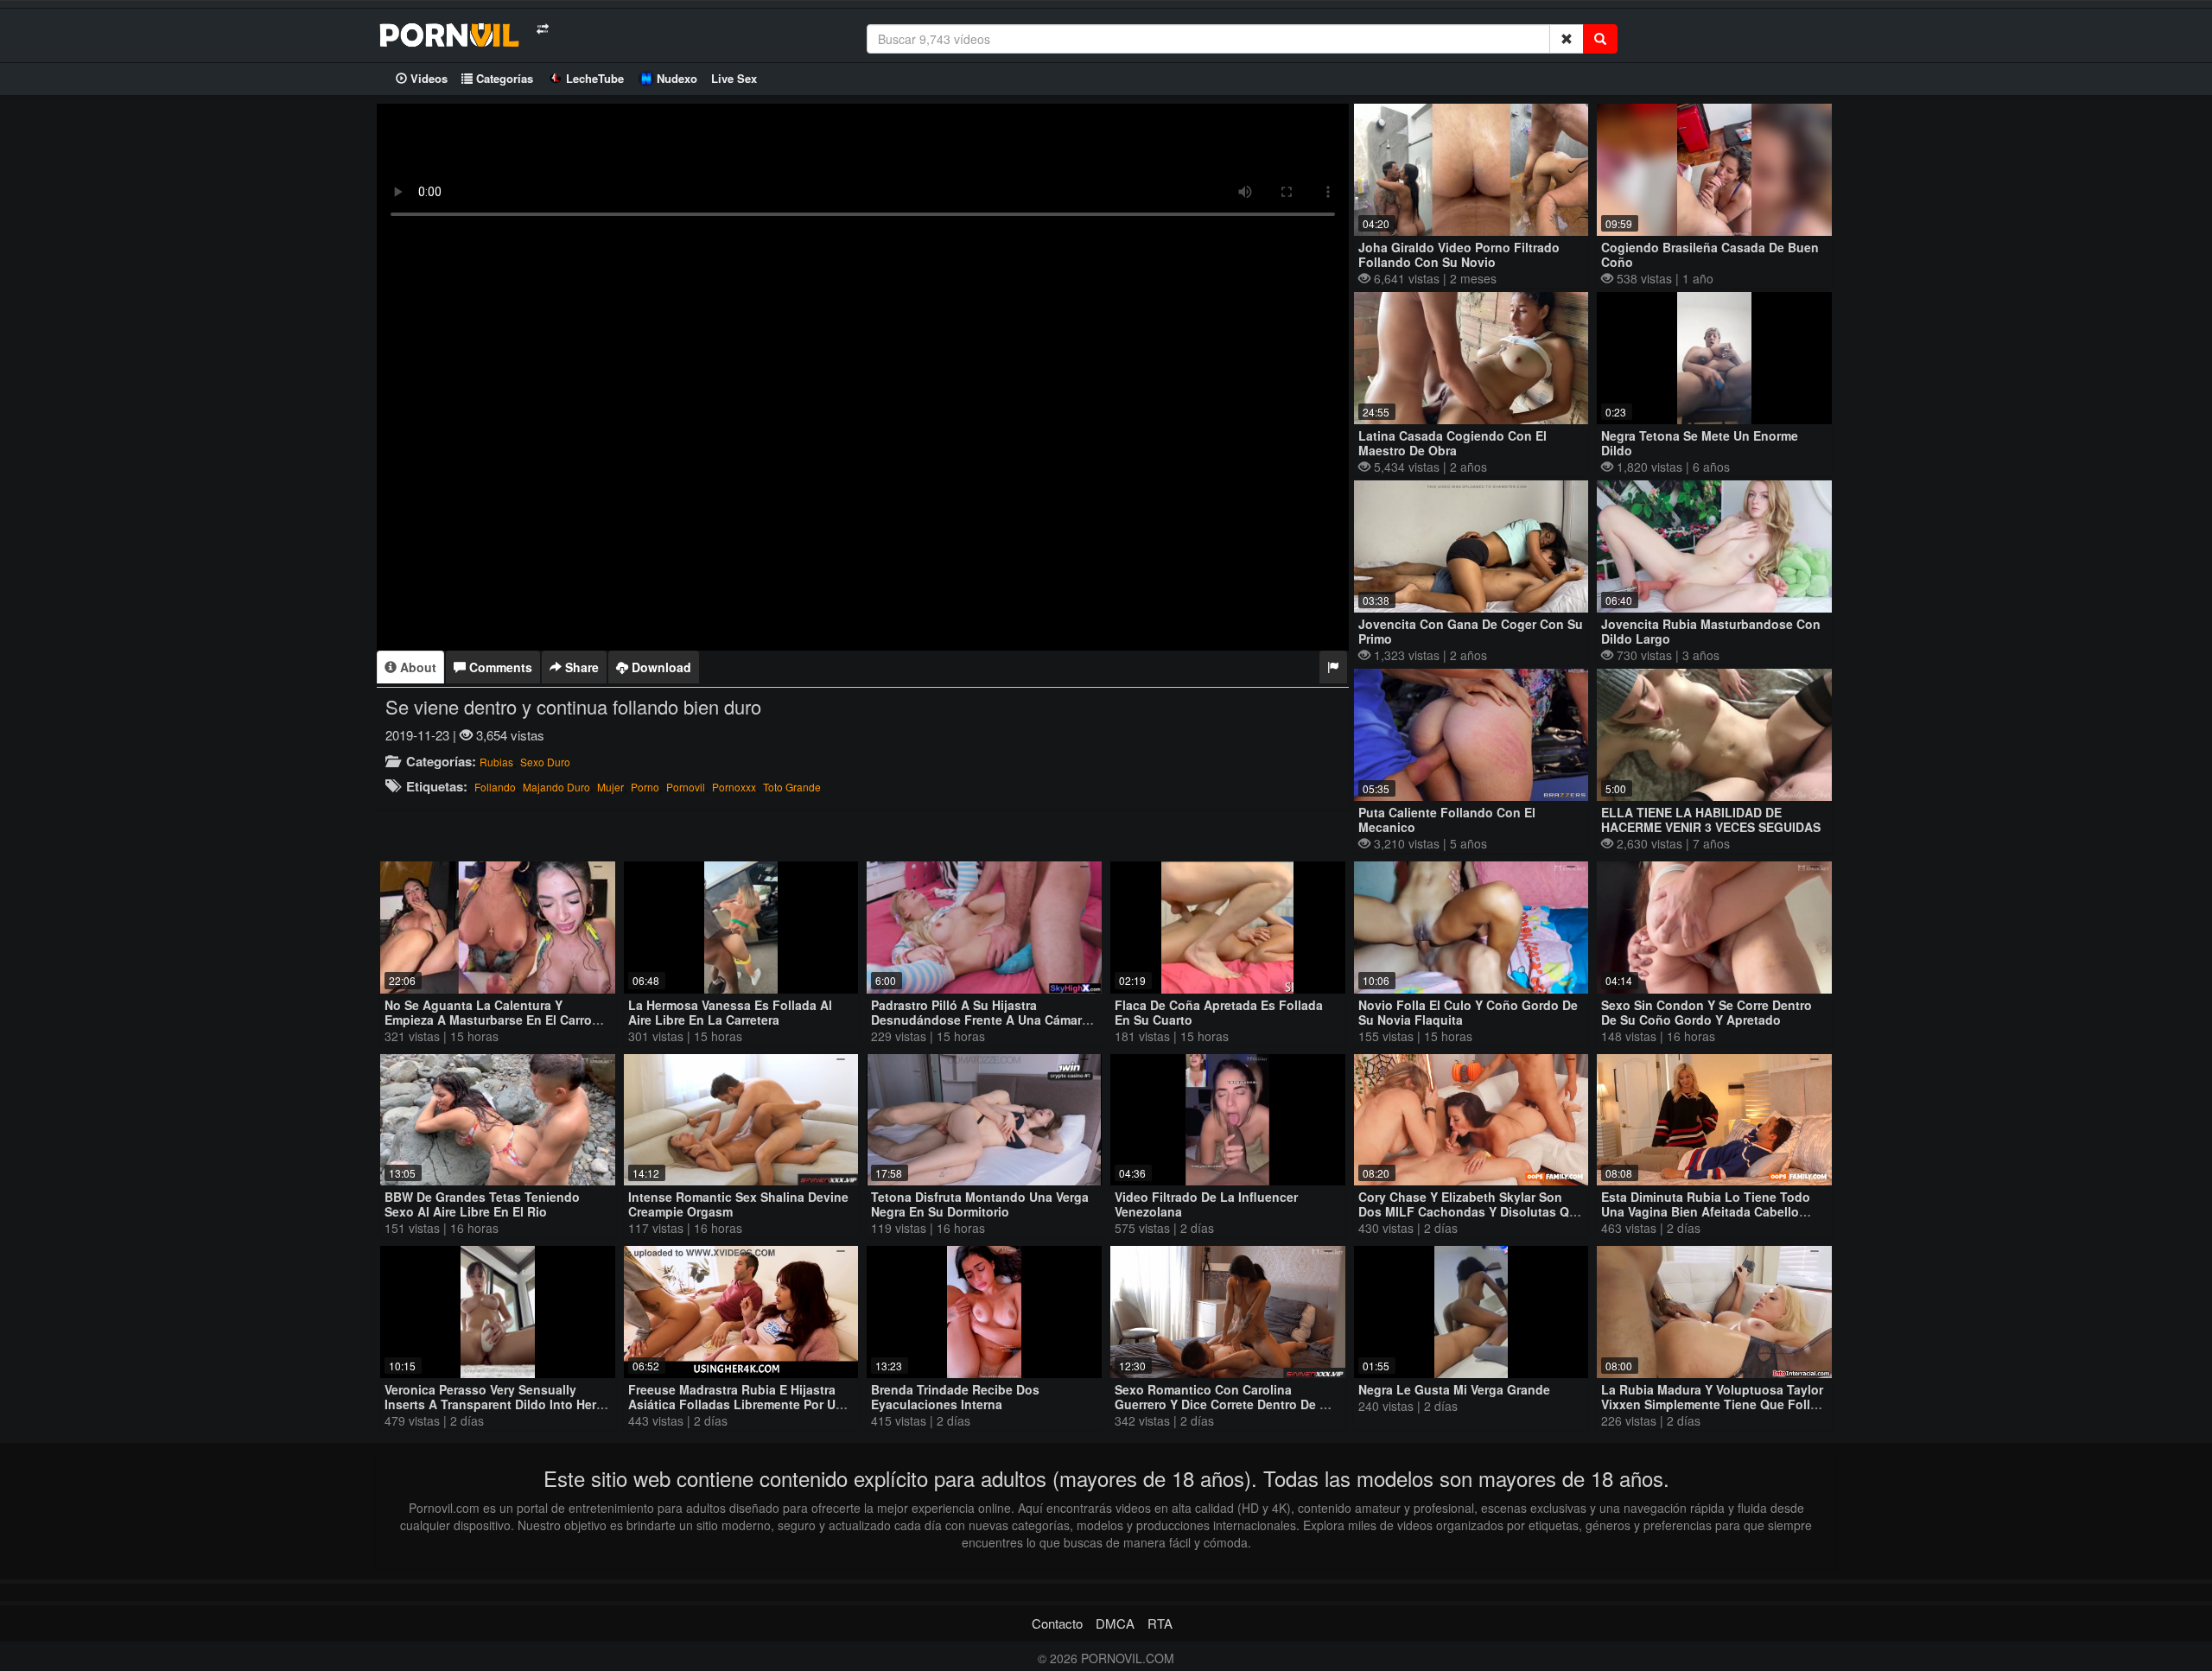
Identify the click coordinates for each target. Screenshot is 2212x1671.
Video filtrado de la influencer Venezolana (1206, 1204)
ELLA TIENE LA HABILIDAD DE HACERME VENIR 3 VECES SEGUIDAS (1711, 820)
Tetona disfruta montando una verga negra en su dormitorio (980, 1204)
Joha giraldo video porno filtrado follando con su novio (1459, 254)
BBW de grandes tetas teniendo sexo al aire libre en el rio (482, 1204)
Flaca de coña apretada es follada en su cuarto (1219, 1012)
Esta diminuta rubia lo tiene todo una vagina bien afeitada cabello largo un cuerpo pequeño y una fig (1710, 1211)
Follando (495, 787)
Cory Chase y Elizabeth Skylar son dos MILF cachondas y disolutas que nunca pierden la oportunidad (1471, 1211)
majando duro (556, 787)
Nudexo (677, 78)
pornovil (686, 787)
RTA (1160, 1623)
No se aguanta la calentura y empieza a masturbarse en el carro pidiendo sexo (488, 1020)
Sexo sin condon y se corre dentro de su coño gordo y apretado (1707, 1012)
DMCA (1115, 1623)
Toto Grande (792, 787)
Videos (427, 78)
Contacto (1057, 1623)
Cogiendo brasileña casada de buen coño (1710, 254)
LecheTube (595, 78)
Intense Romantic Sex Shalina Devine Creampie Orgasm (738, 1204)
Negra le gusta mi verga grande (1454, 1389)
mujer (610, 787)
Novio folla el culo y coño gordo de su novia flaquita (1468, 1012)
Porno (645, 787)
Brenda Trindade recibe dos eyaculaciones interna (955, 1397)
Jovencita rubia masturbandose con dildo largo (1711, 631)
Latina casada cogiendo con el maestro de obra (1452, 443)
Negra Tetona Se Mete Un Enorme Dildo (1700, 443)
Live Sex (734, 78)
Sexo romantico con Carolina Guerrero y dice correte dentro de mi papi (1224, 1404)
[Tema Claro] (542, 29)
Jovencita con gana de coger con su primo (1471, 631)
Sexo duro (545, 762)
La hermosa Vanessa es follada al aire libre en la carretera (730, 1012)
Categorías (503, 78)
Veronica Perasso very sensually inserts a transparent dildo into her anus (490, 1404)
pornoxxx (734, 787)
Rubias (496, 762)
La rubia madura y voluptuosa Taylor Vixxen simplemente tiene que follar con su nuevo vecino (1712, 1404)
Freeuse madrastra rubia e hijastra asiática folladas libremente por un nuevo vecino (736, 1404)
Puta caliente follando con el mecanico (1447, 820)
